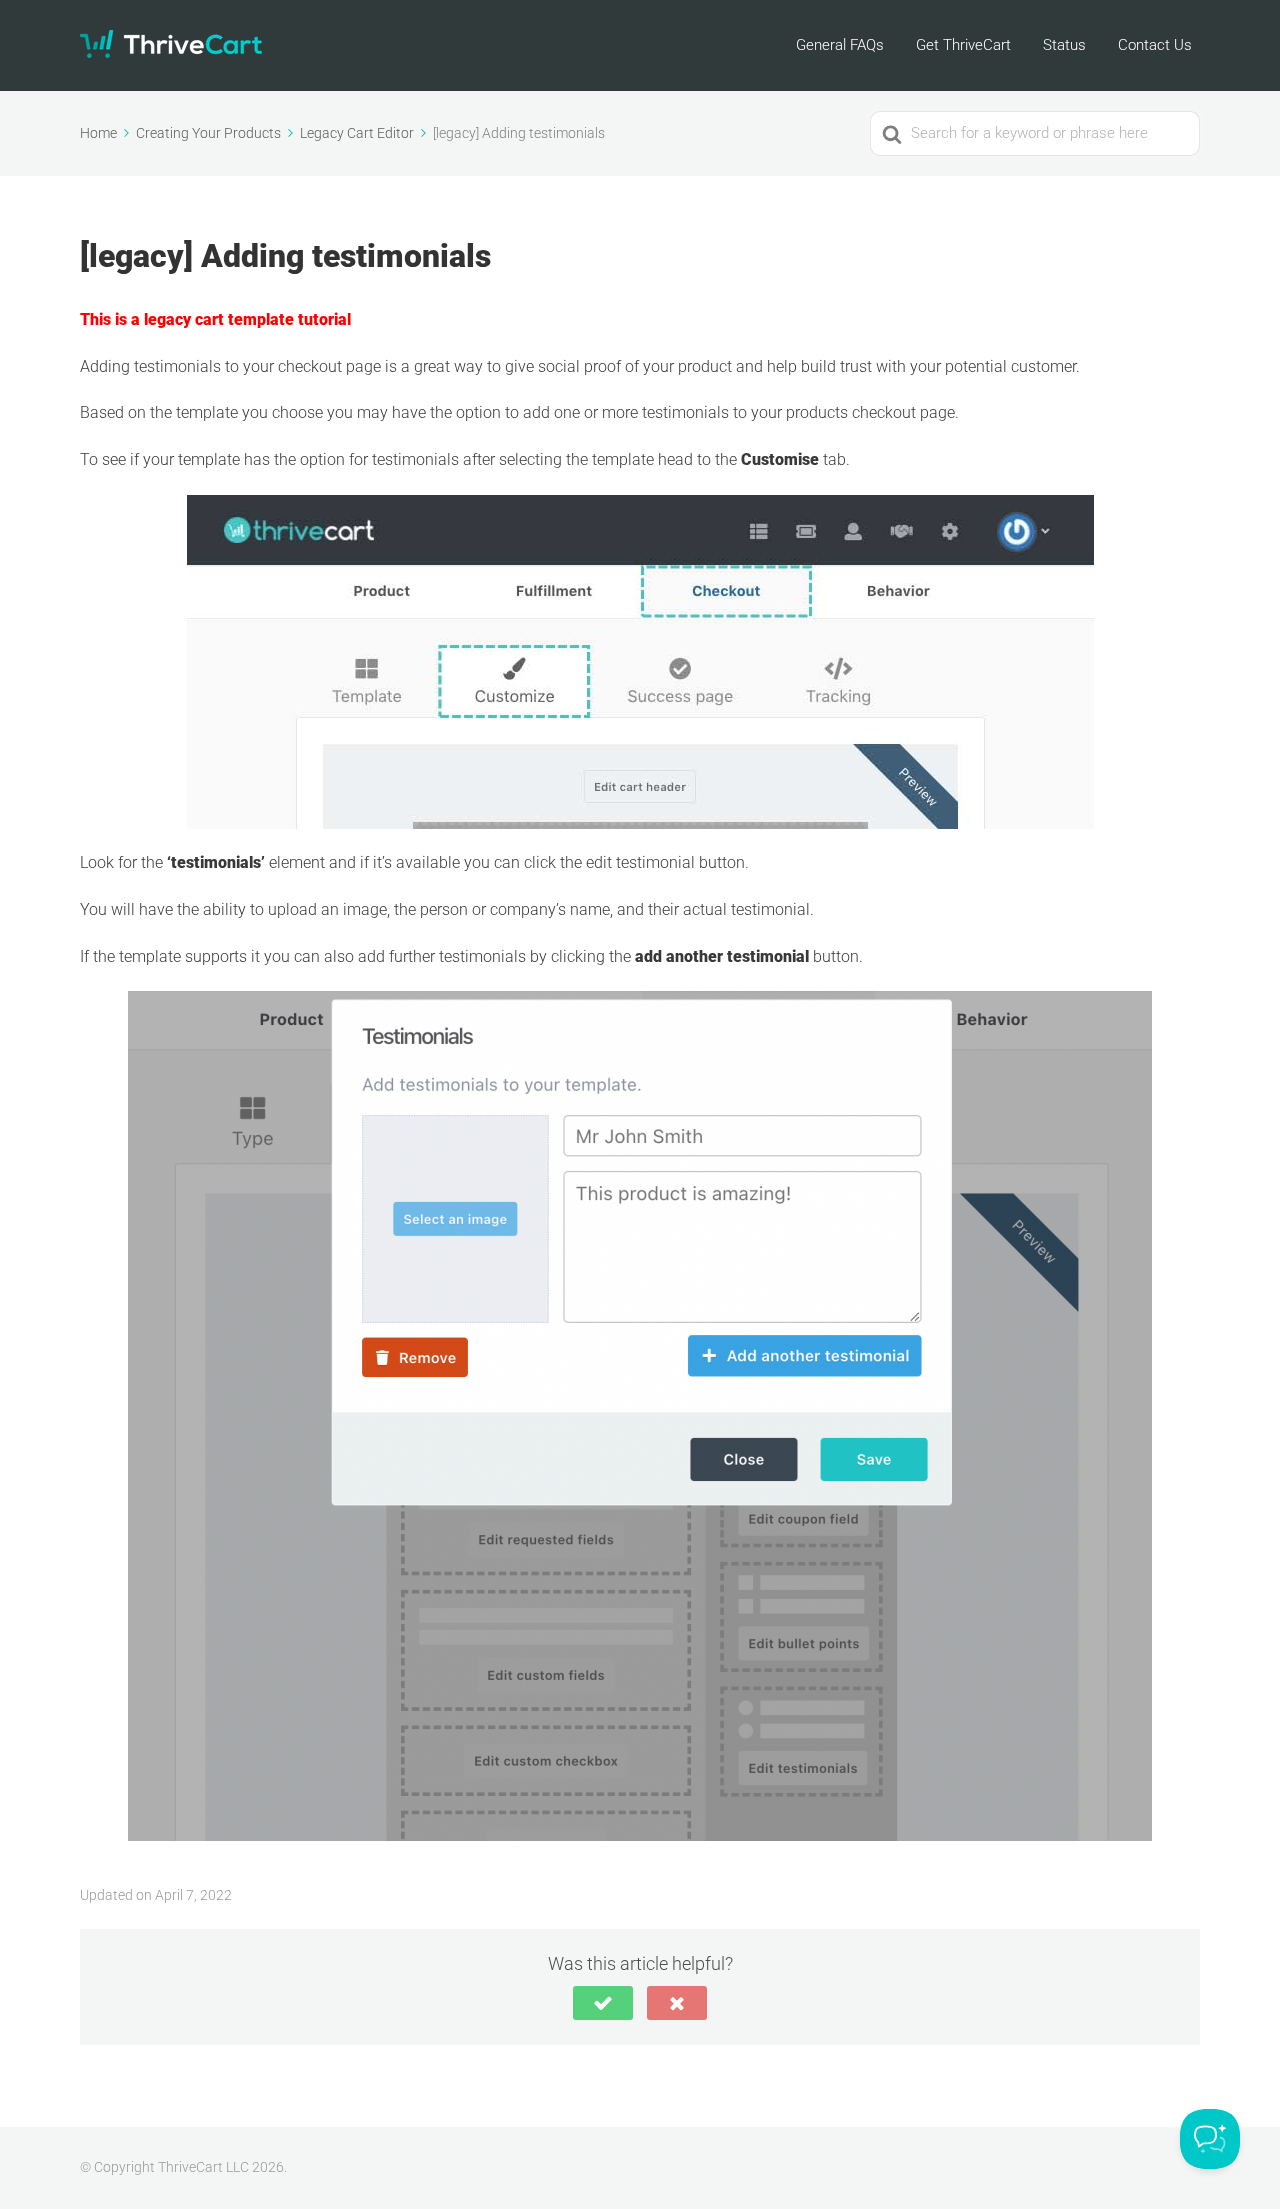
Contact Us (1155, 45)
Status (1064, 45)
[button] (603, 2003)
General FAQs (840, 45)
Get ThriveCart (963, 45)
